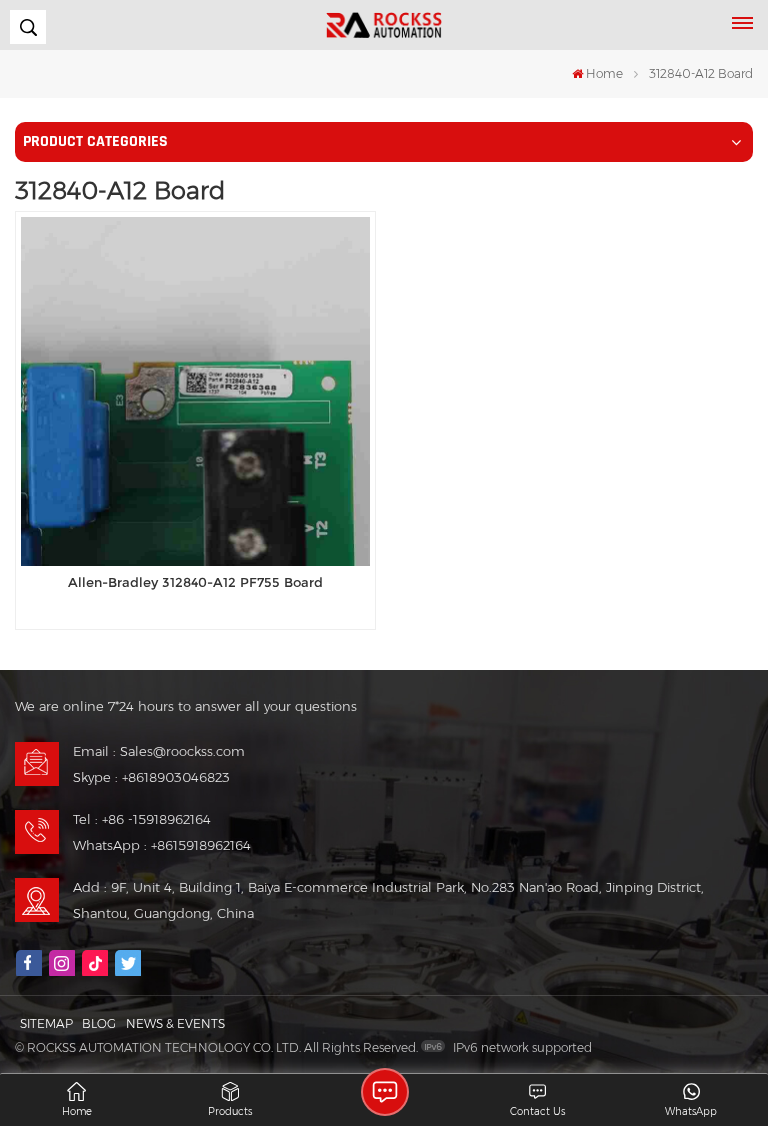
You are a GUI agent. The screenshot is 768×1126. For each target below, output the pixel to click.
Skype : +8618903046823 (151, 777)
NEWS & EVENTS (175, 1023)
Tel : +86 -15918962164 (142, 819)
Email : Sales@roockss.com (159, 751)
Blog (99, 1023)
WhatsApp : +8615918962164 (162, 845)
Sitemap (46, 1023)
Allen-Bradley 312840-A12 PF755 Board (195, 582)
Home (604, 73)
